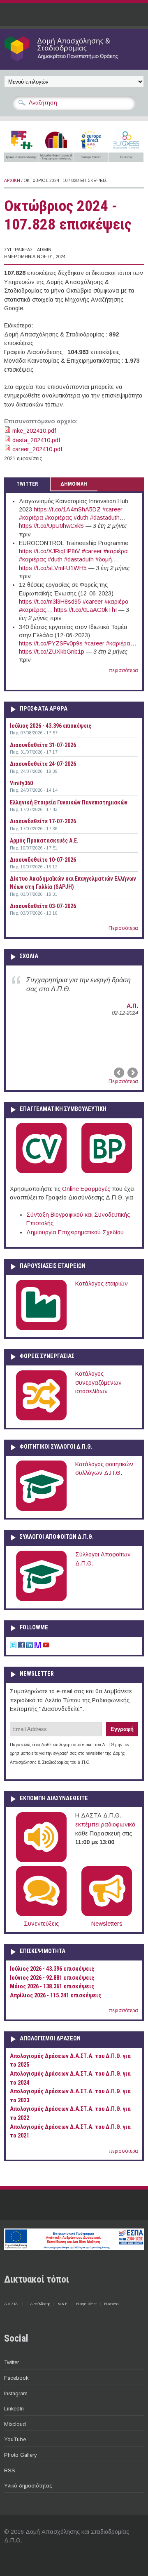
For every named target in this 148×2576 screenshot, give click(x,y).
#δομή (104, 559)
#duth (81, 518)
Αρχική (12, 181)
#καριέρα (31, 518)
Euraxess (111, 2304)
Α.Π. (132, 1006)
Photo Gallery (20, 2455)
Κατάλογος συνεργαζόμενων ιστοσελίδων (98, 1382)
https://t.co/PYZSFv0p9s (51, 643)
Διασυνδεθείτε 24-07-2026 (43, 764)
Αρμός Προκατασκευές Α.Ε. (44, 840)
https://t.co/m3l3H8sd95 (50, 602)
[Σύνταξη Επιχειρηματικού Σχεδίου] (107, 1172)
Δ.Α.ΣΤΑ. (11, 2304)
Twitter (12, 2362)
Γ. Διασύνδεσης (38, 2304)
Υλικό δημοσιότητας (28, 2486)
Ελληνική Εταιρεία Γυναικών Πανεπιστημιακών (69, 802)
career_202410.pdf (37, 449)
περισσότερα (124, 670)
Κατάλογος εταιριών (102, 1283)
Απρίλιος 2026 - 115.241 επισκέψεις (55, 1996)
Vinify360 (21, 783)
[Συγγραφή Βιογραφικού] (41, 1172)
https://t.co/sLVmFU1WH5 (53, 568)
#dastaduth (105, 518)
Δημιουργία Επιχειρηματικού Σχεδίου (75, 1232)
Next (132, 1073)
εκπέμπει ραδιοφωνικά (105, 1824)
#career (112, 509)
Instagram (16, 2393)
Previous (120, 1073)
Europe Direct (86, 2304)
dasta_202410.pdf (36, 440)
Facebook (16, 2378)
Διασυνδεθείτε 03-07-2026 (43, 906)
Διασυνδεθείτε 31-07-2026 (43, 745)
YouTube (15, 2439)
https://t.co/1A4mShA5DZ (67, 509)
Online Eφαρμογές (86, 1189)
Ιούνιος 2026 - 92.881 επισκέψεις (52, 1978)
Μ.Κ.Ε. (63, 2304)
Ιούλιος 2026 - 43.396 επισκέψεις (51, 726)
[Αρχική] (74, 61)
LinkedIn (14, 2409)
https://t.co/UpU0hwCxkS (51, 526)
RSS (10, 2470)
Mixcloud (15, 2424)
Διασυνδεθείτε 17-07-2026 (43, 821)
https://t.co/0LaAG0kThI (85, 610)
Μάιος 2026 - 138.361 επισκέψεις (52, 1987)
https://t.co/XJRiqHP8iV (50, 551)
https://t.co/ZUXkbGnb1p (52, 652)
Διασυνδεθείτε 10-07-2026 (43, 860)
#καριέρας (58, 518)
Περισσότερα (123, 928)
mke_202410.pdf (34, 431)
